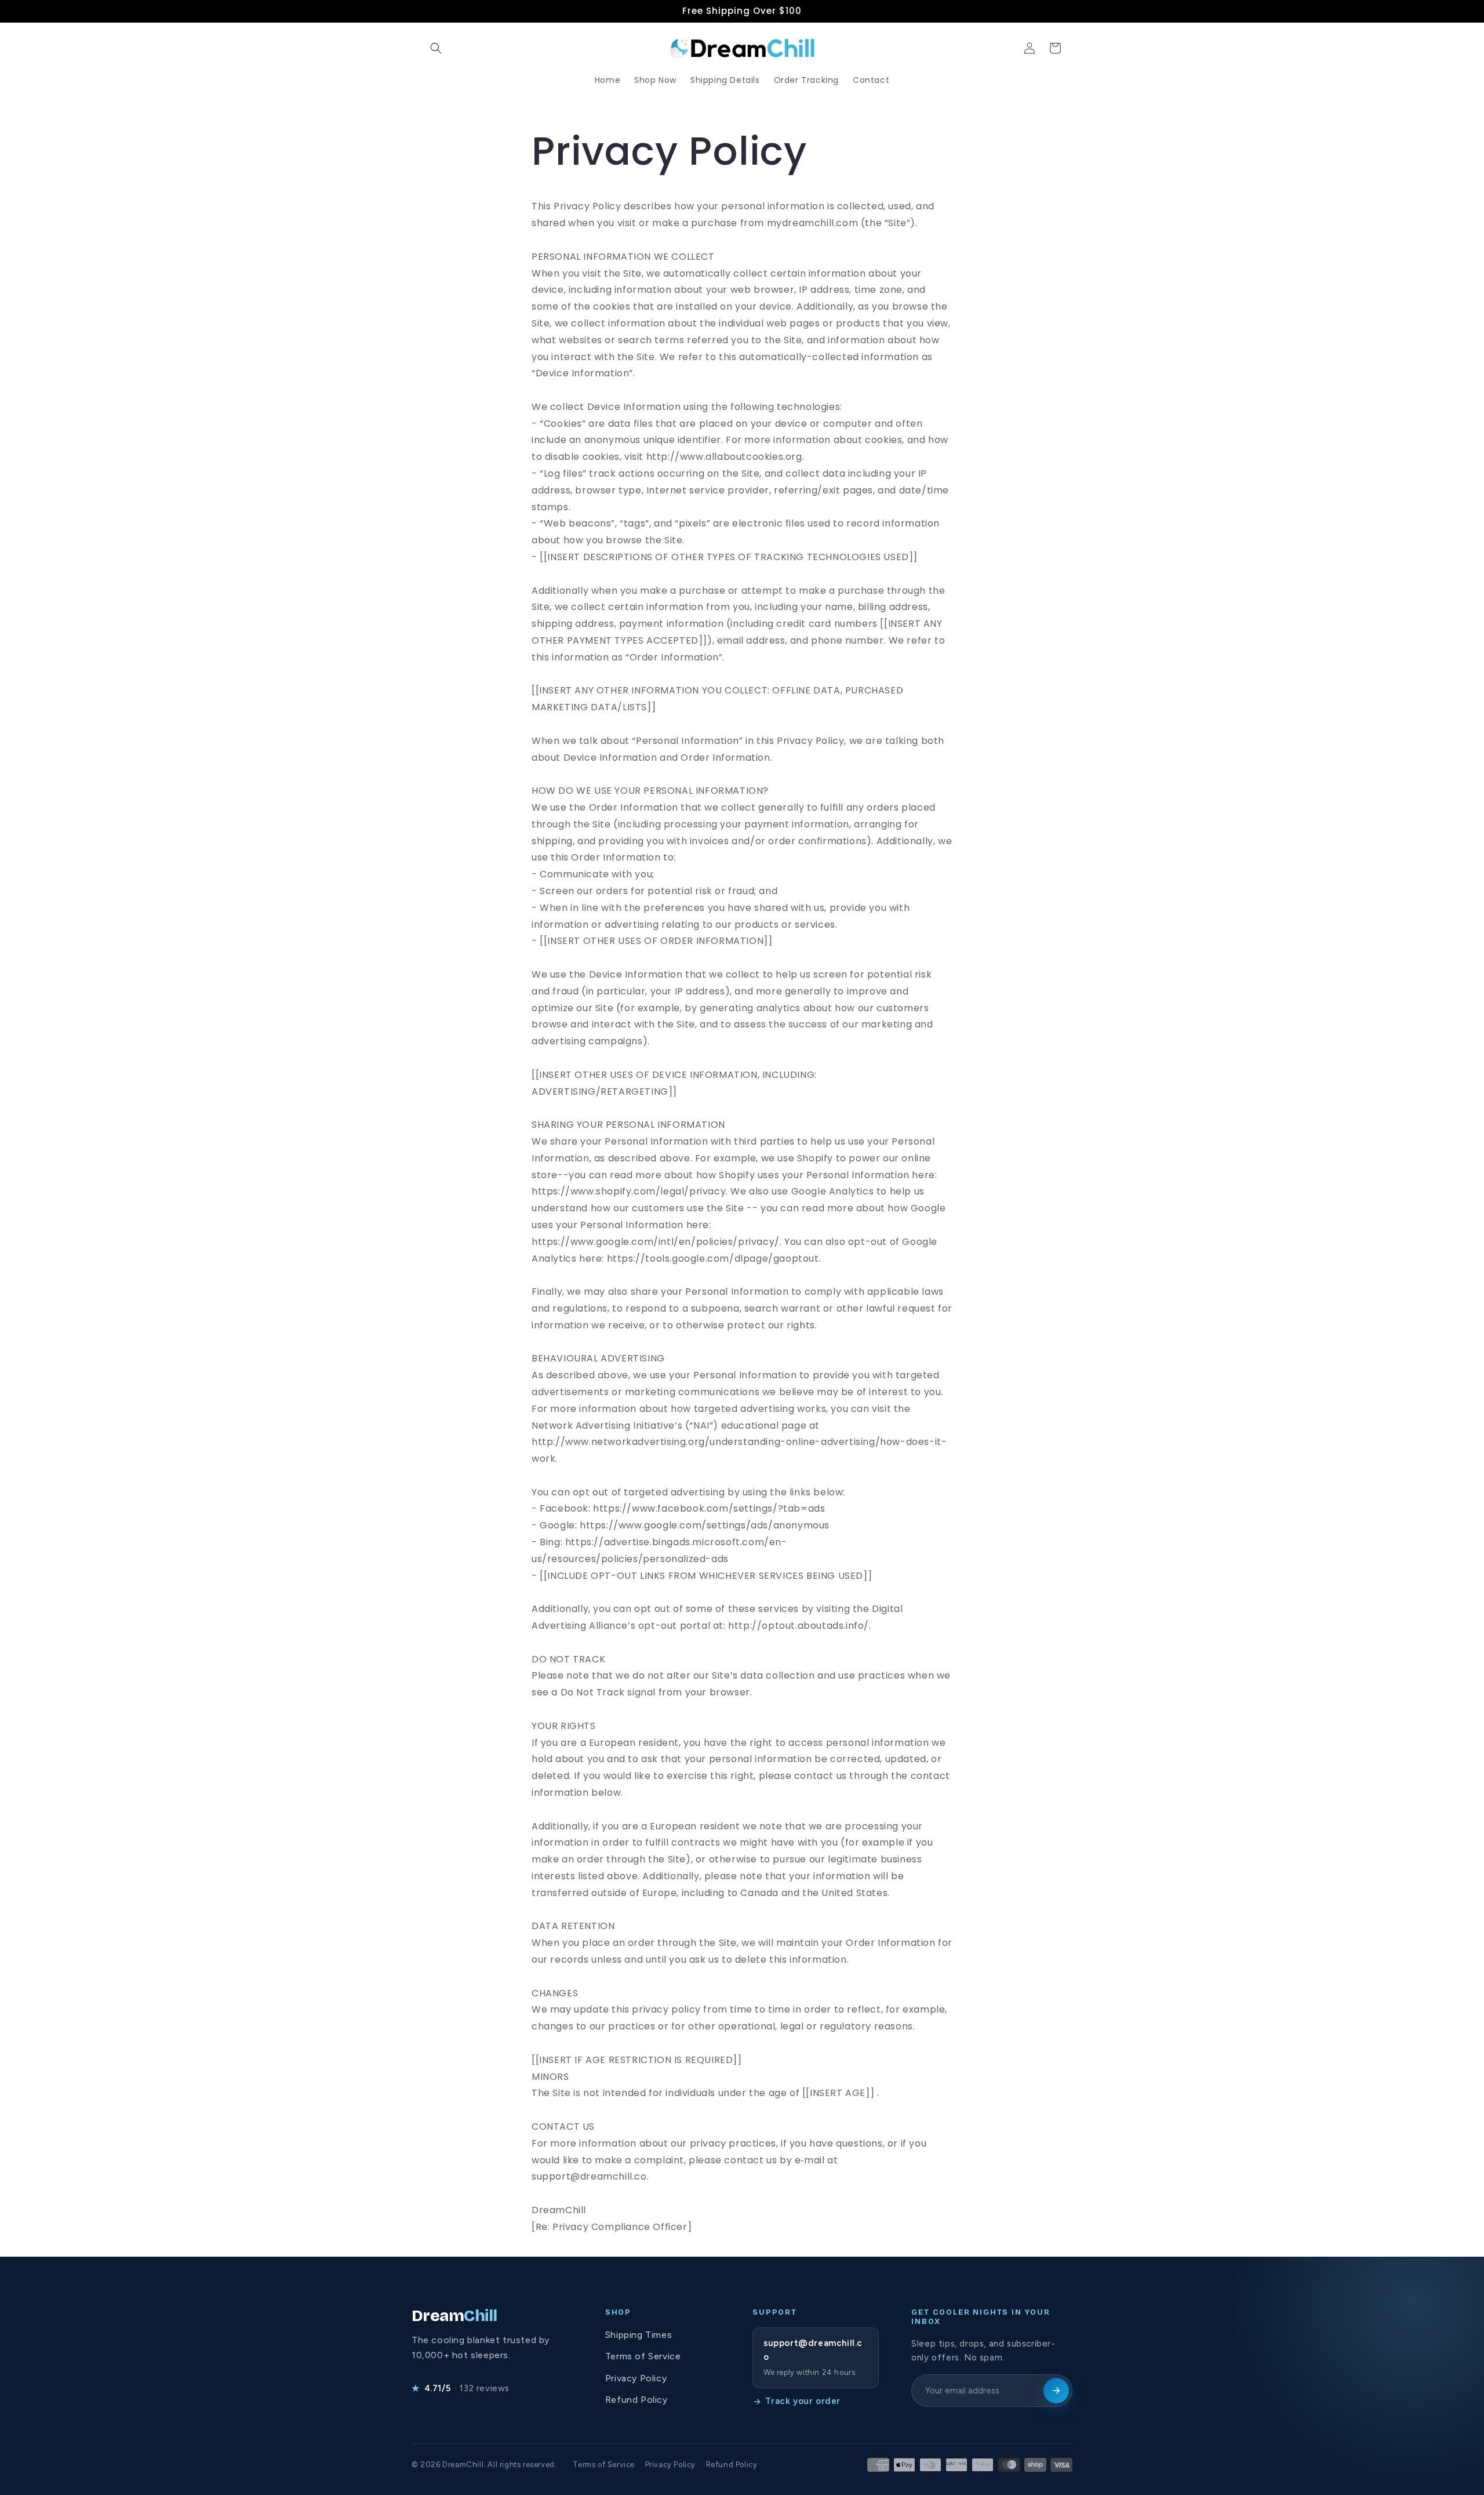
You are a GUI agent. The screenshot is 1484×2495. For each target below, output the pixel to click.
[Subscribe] (1056, 2391)
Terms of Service (643, 2356)
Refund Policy (636, 2400)
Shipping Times (639, 2335)
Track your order (803, 2401)
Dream (454, 2316)
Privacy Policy (636, 2378)
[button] (436, 48)
